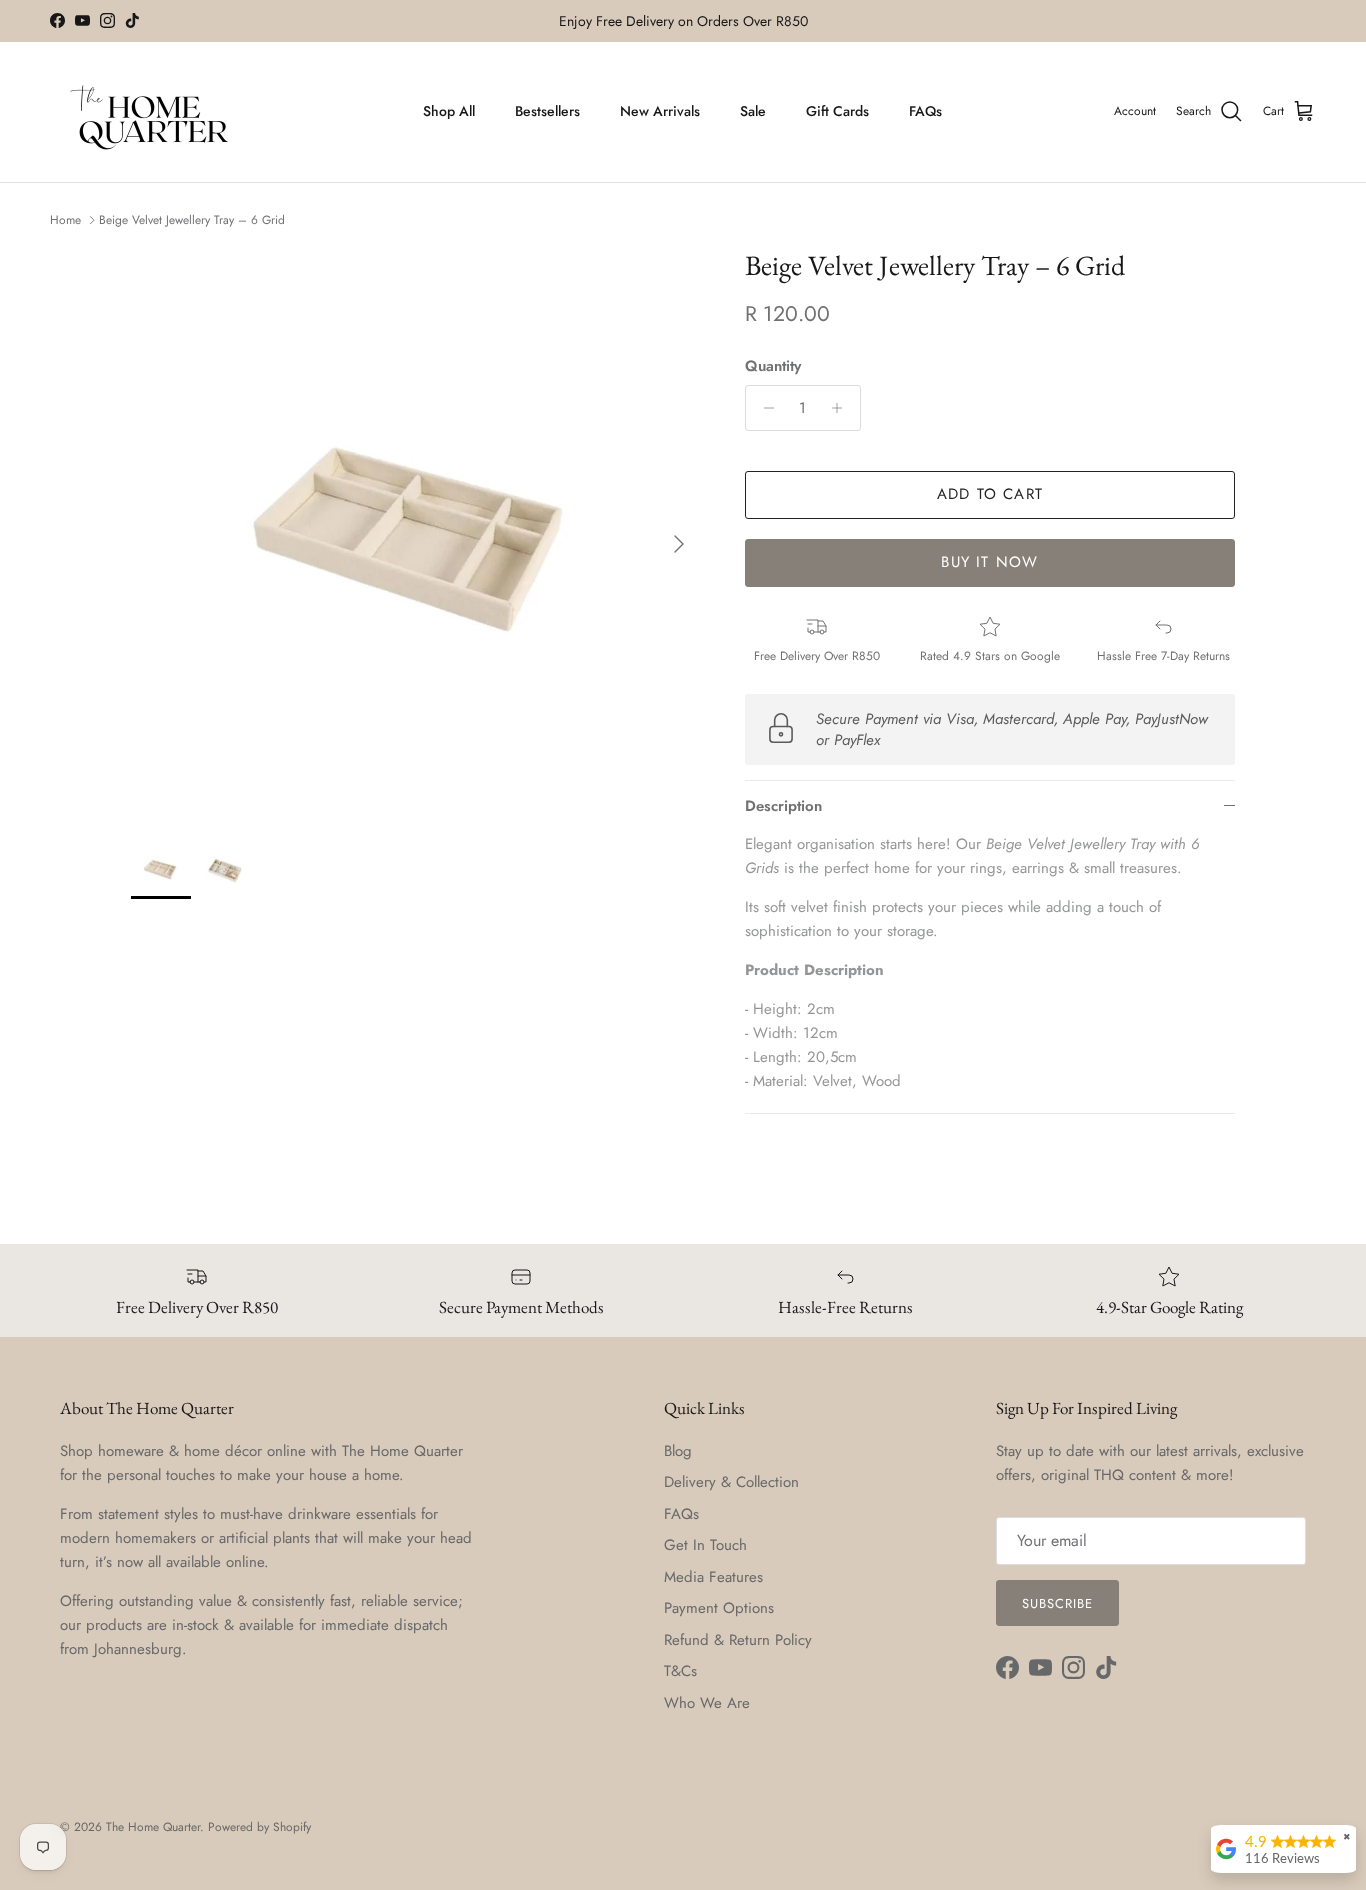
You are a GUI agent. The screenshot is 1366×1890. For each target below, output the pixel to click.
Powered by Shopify (259, 1827)
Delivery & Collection (731, 1482)
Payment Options (719, 1608)
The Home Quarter (153, 1827)
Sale (753, 111)
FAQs (925, 111)
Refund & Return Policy (738, 1640)
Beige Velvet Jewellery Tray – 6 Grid (192, 220)
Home (65, 220)
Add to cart (990, 494)
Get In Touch (705, 1545)
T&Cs (680, 1671)
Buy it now (989, 562)
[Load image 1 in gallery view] (416, 534)
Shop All (449, 111)
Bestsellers (547, 111)
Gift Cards (837, 111)
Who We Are (707, 1703)
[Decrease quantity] (763, 408)
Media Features (713, 1577)
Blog (678, 1451)
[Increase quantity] (842, 408)
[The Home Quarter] (150, 112)
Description (783, 806)
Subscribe (1057, 1603)
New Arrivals (660, 111)
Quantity (773, 366)
